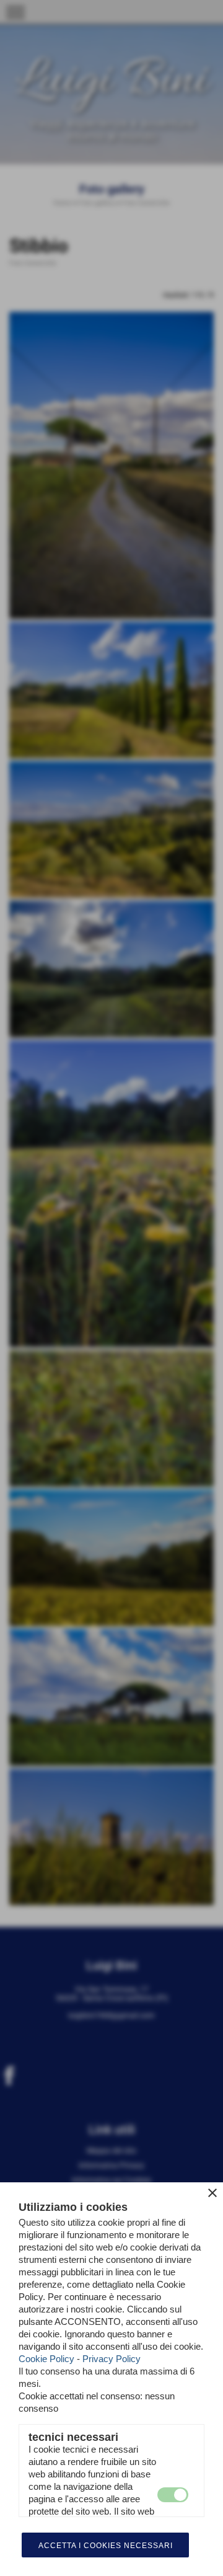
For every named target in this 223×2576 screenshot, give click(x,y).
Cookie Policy (46, 2359)
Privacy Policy (111, 2359)
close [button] (212, 2193)
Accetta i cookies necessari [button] (106, 2546)
